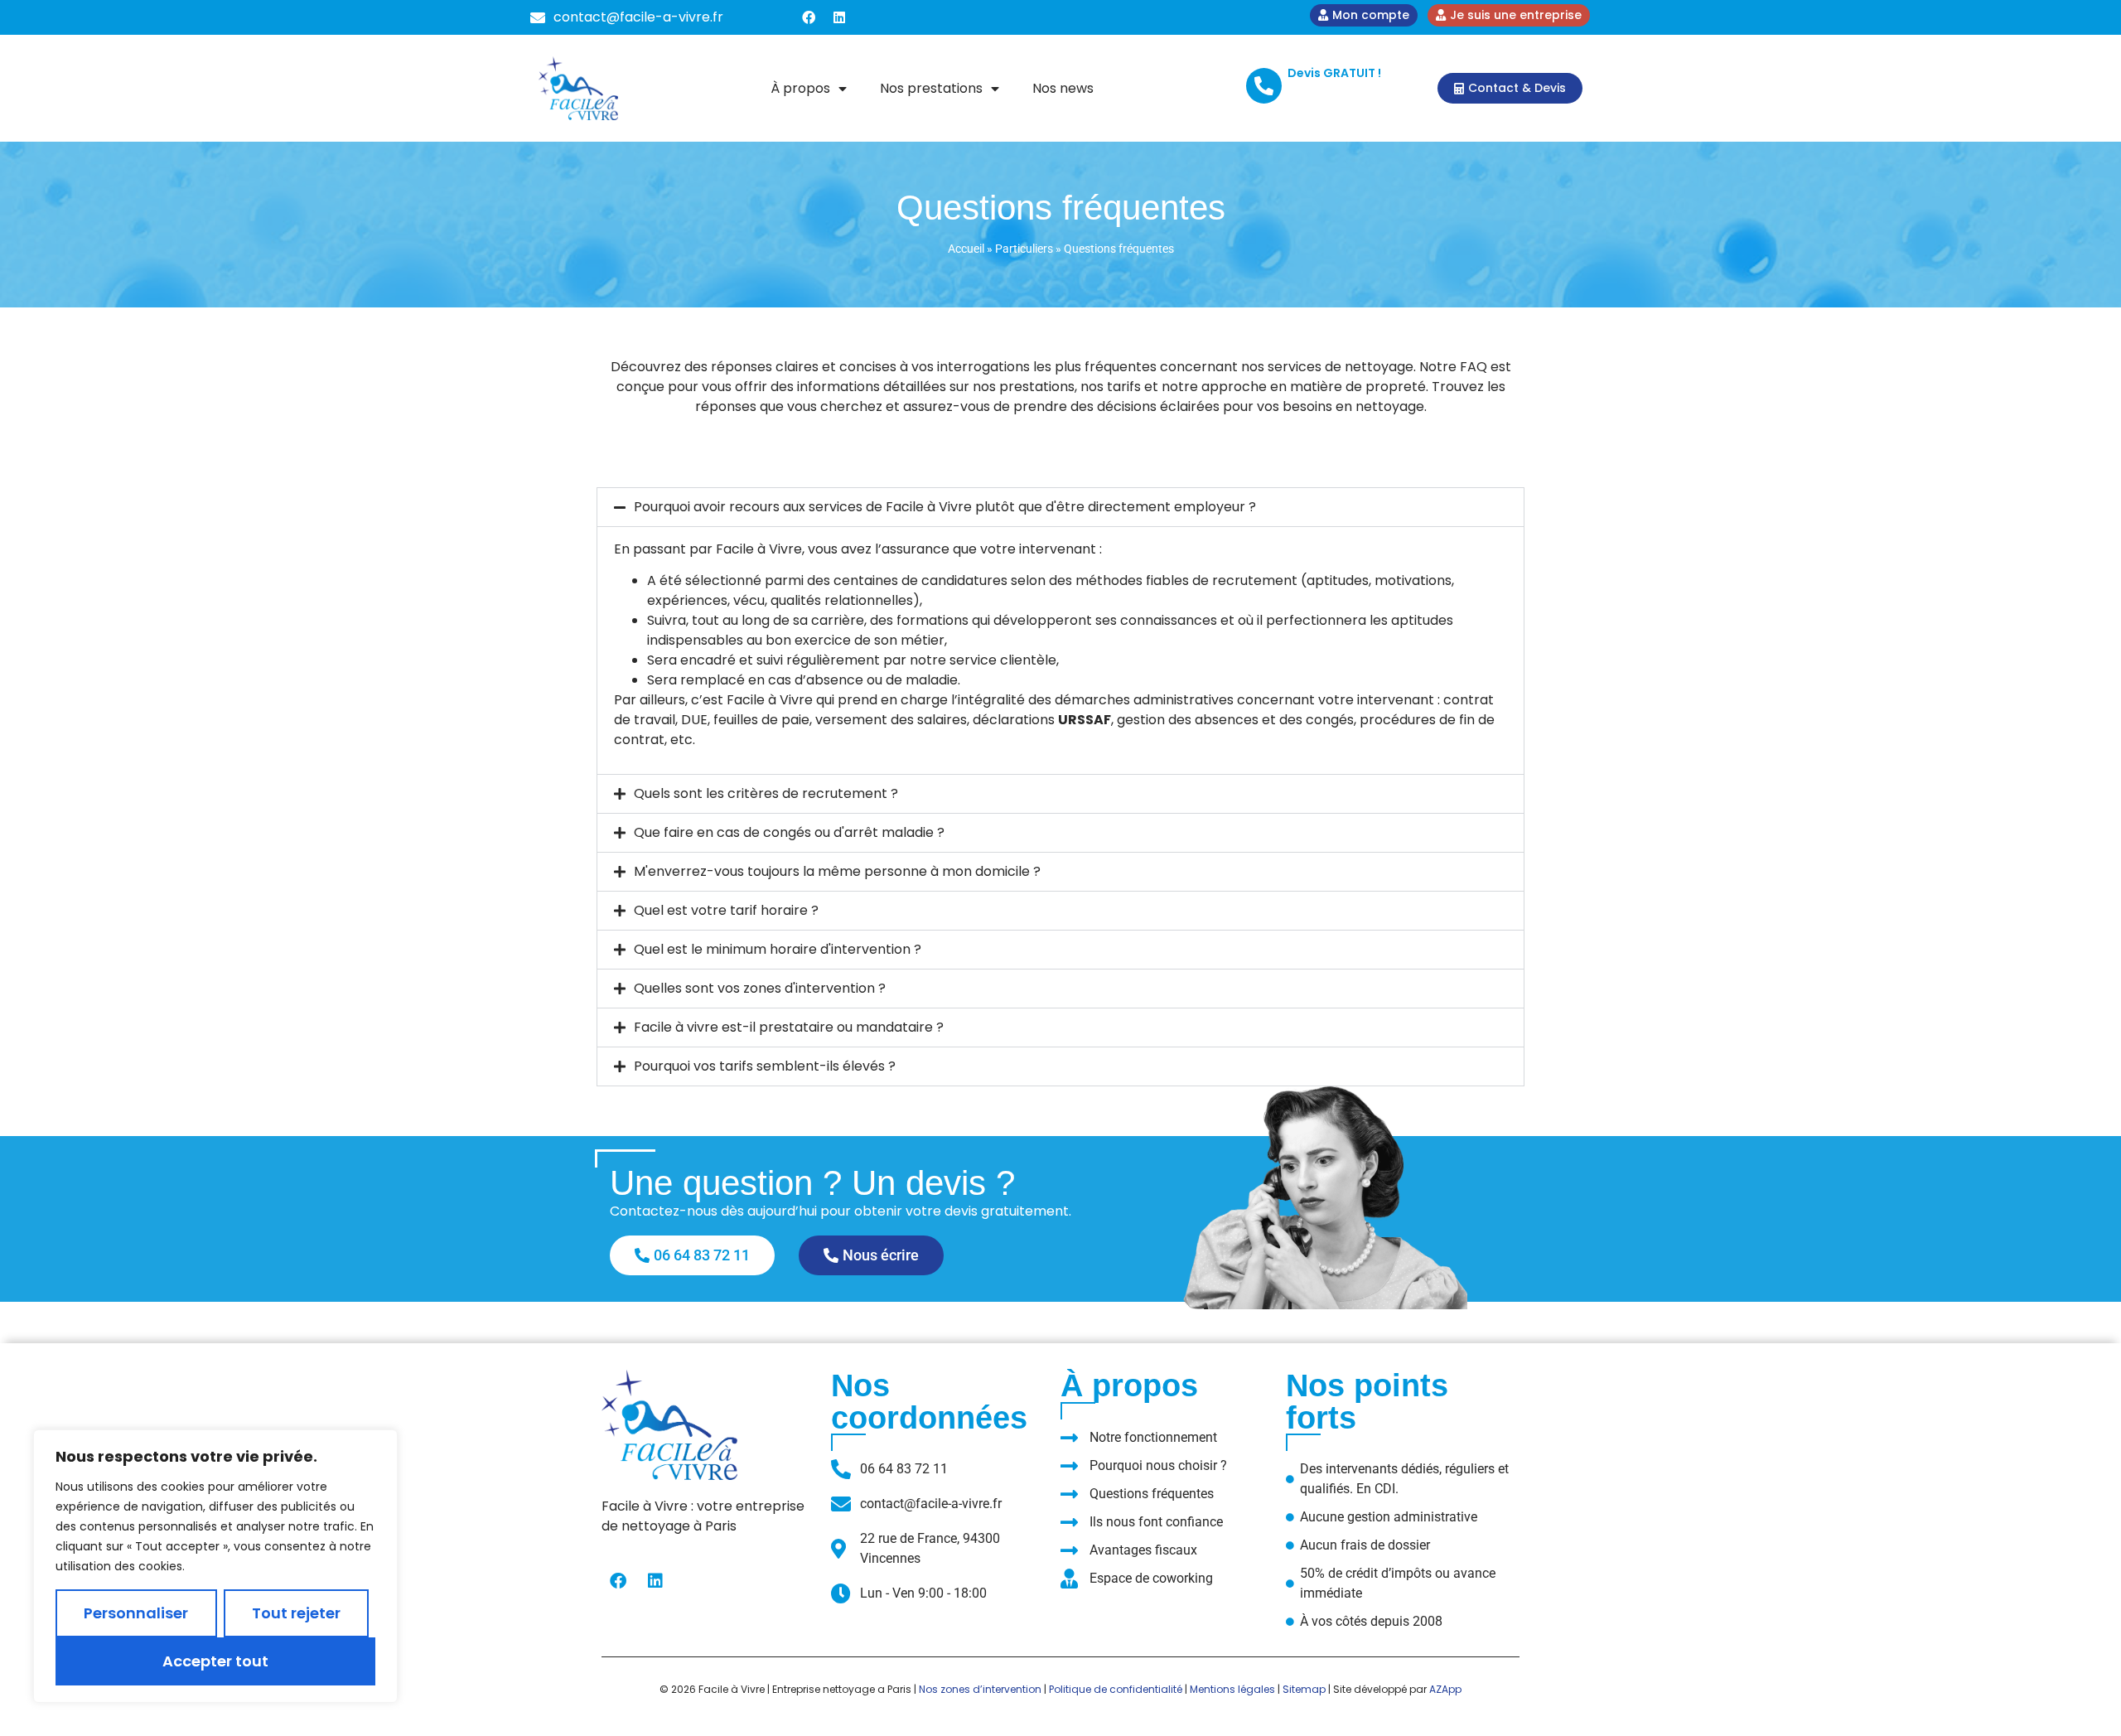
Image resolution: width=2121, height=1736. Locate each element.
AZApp (1445, 1689)
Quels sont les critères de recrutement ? (766, 793)
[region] (215, 1566)
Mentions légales (1232, 1689)
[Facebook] (809, 17)
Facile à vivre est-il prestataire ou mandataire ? (789, 1027)
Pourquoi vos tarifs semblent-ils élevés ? (765, 1066)
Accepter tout (215, 1661)
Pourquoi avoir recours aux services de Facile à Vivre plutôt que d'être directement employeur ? (945, 507)
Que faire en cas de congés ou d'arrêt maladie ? (789, 832)
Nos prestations (931, 88)
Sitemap (1304, 1689)
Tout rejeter (296, 1613)
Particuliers (1024, 249)
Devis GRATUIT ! (1334, 73)
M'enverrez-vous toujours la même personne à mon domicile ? (837, 871)
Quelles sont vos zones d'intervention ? (760, 988)
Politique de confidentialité (1116, 1689)
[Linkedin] (839, 17)
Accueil (966, 249)
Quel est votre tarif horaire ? (726, 910)
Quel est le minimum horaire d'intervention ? (778, 949)
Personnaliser (136, 1613)
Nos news (1063, 88)
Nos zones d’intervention (980, 1689)
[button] (1060, 507)
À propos (800, 88)
